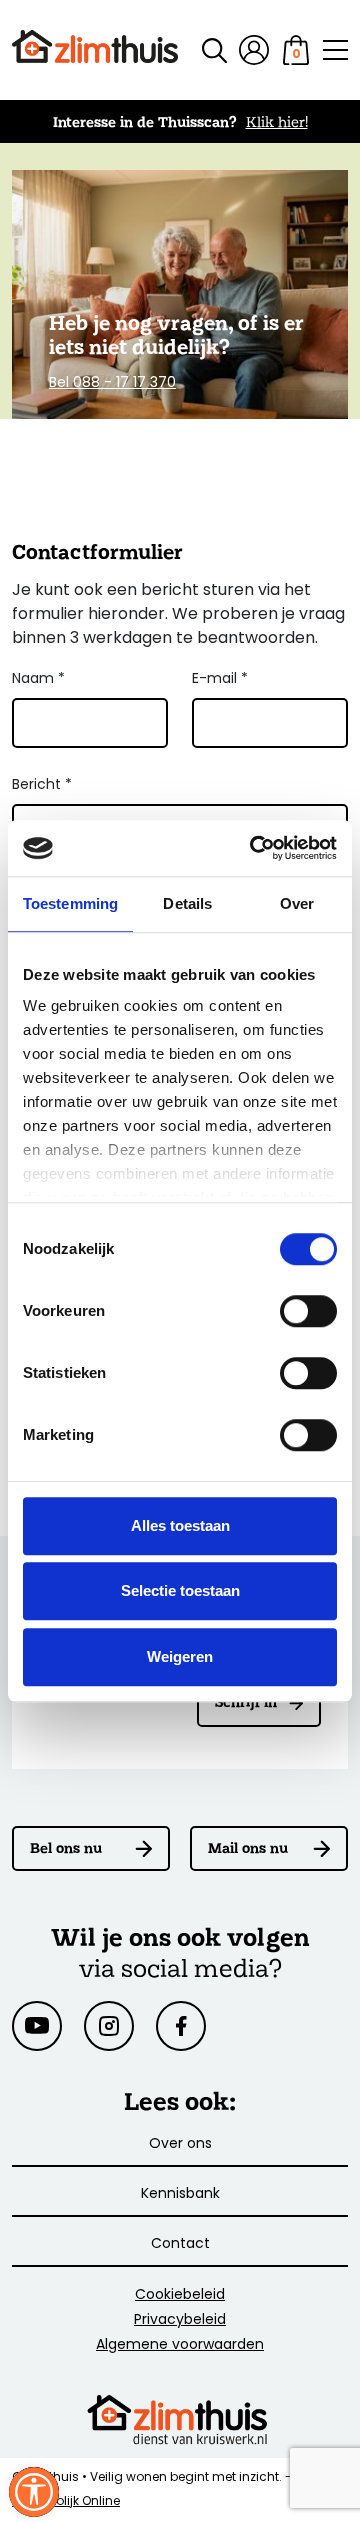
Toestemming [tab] (70, 903)
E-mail (220, 679)
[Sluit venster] (34, 2492)
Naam (38, 679)
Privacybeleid (180, 2320)
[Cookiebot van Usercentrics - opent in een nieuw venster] (254, 848)
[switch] (308, 1311)
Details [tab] (187, 903)
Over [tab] (297, 903)
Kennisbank (180, 2194)
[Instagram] (109, 2026)
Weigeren (180, 1656)
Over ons (180, 2144)
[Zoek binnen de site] (202, 50)
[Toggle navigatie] (335, 50)
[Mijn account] (254, 50)
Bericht (42, 785)
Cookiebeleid (180, 2295)
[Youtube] (37, 2026)
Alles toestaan (180, 1525)
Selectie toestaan (180, 1590)
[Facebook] (181, 2026)
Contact (180, 2244)
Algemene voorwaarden (180, 2345)
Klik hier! (277, 121)
